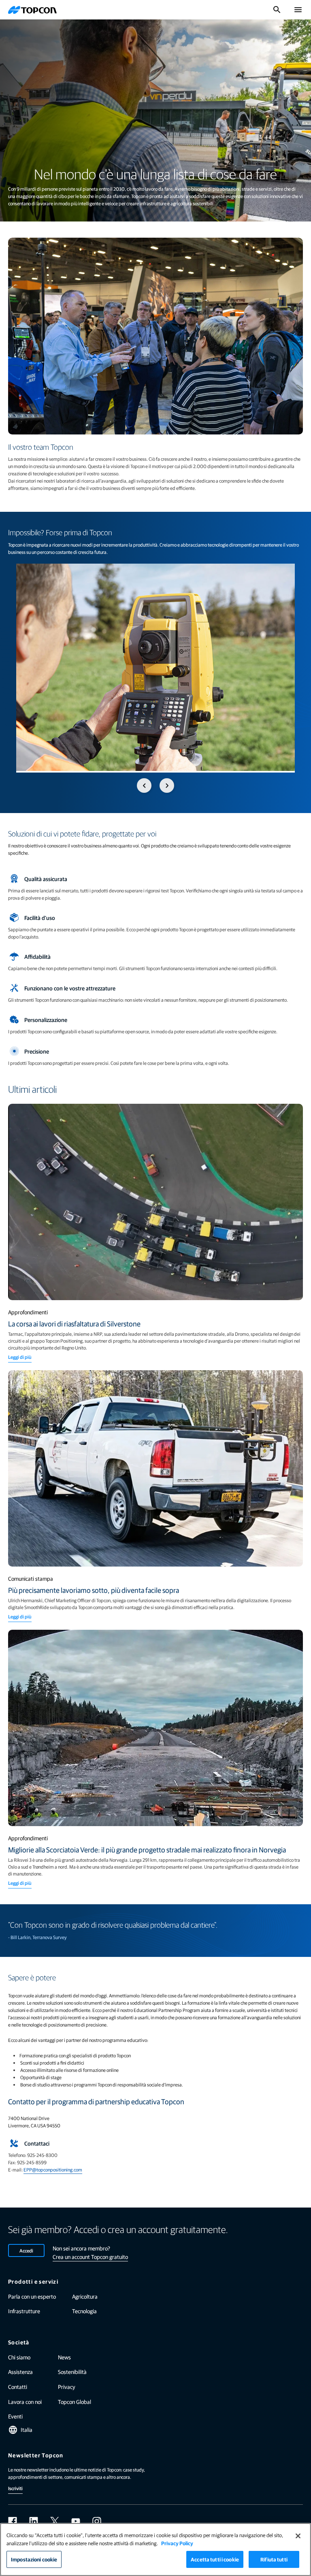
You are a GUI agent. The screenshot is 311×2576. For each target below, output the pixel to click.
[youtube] (76, 2521)
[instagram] (97, 2521)
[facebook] (13, 2521)
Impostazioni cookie (34, 2559)
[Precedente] (144, 786)
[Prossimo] (167, 786)
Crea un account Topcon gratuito (90, 2257)
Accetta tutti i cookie (215, 2559)
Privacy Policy (177, 2543)
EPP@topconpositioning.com (53, 2169)
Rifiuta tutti (274, 2559)
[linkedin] (34, 2521)
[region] (155, 2549)
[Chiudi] (298, 2536)
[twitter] (55, 2521)
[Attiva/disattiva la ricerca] (277, 10)
